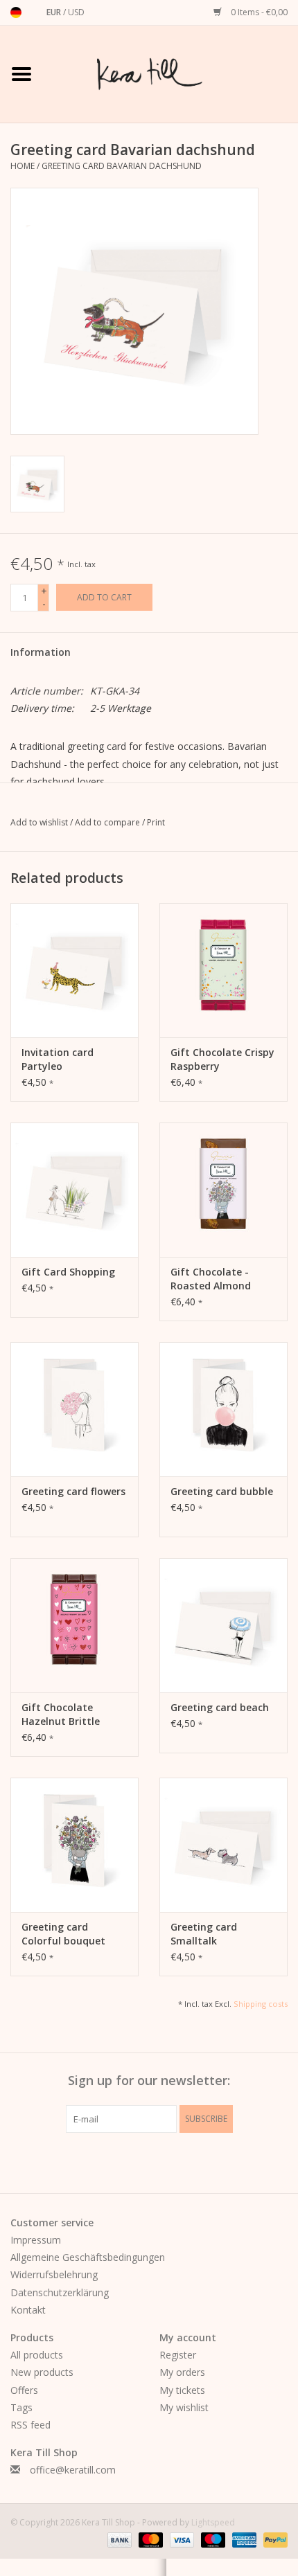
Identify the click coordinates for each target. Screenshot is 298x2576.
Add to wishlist (40, 822)
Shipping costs (261, 2004)
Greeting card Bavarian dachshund (122, 166)
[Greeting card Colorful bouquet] (74, 1845)
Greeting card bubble (222, 1491)
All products (37, 2355)
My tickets (182, 2390)
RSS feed (30, 2425)
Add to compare (108, 822)
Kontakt (28, 2310)
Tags (21, 2407)
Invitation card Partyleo (58, 1059)
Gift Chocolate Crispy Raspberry (222, 1059)
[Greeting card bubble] (223, 1409)
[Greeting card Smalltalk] (223, 1845)
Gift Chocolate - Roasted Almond (211, 1279)
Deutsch (16, 12)
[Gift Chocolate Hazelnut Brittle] (74, 1625)
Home (23, 166)
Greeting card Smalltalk (204, 1934)
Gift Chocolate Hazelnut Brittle (61, 1714)
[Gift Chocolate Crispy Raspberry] (223, 970)
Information (41, 652)
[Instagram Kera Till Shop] (174, 2161)
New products (42, 2372)
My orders (182, 2372)
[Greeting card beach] (223, 1625)
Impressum (36, 2240)
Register (178, 2355)
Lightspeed (213, 2522)
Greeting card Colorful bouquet (63, 1934)
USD (76, 12)
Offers (24, 2390)
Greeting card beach (220, 1707)
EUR (55, 12)
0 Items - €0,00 (258, 12)
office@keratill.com (73, 2470)
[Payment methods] (118, 2540)
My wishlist (184, 2407)
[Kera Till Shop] (170, 73)
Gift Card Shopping (68, 1272)
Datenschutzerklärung (60, 2292)
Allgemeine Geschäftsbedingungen (88, 2257)
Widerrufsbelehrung (54, 2274)
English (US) (34, 12)
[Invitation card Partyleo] (74, 970)
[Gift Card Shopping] (74, 1190)
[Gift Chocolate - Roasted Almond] (223, 1190)
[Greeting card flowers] (74, 1409)
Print (156, 822)
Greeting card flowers (73, 1491)
